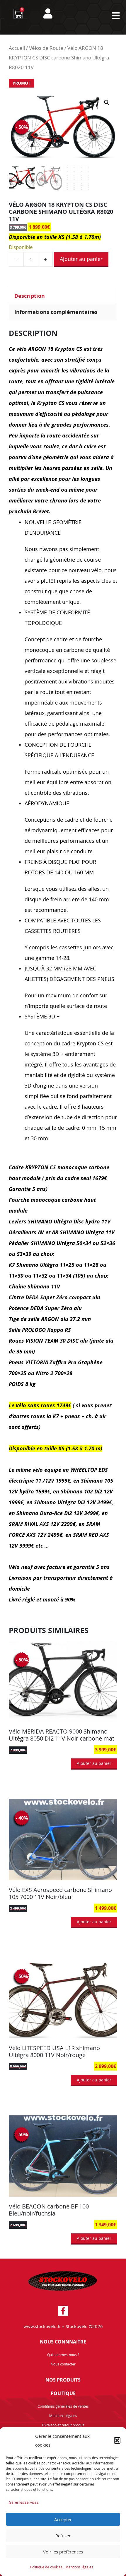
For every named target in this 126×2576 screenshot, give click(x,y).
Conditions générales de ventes (63, 2406)
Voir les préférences (63, 2552)
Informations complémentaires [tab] (56, 312)
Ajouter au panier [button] (94, 1763)
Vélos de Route (46, 48)
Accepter (63, 2519)
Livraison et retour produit (63, 2425)
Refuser (63, 2536)
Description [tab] (30, 296)
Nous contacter (63, 2364)
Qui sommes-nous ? (63, 2355)
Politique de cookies (46, 2567)
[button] (117, 2440)
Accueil (17, 48)
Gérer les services (24, 2502)
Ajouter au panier (81, 259)
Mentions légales (79, 2567)
